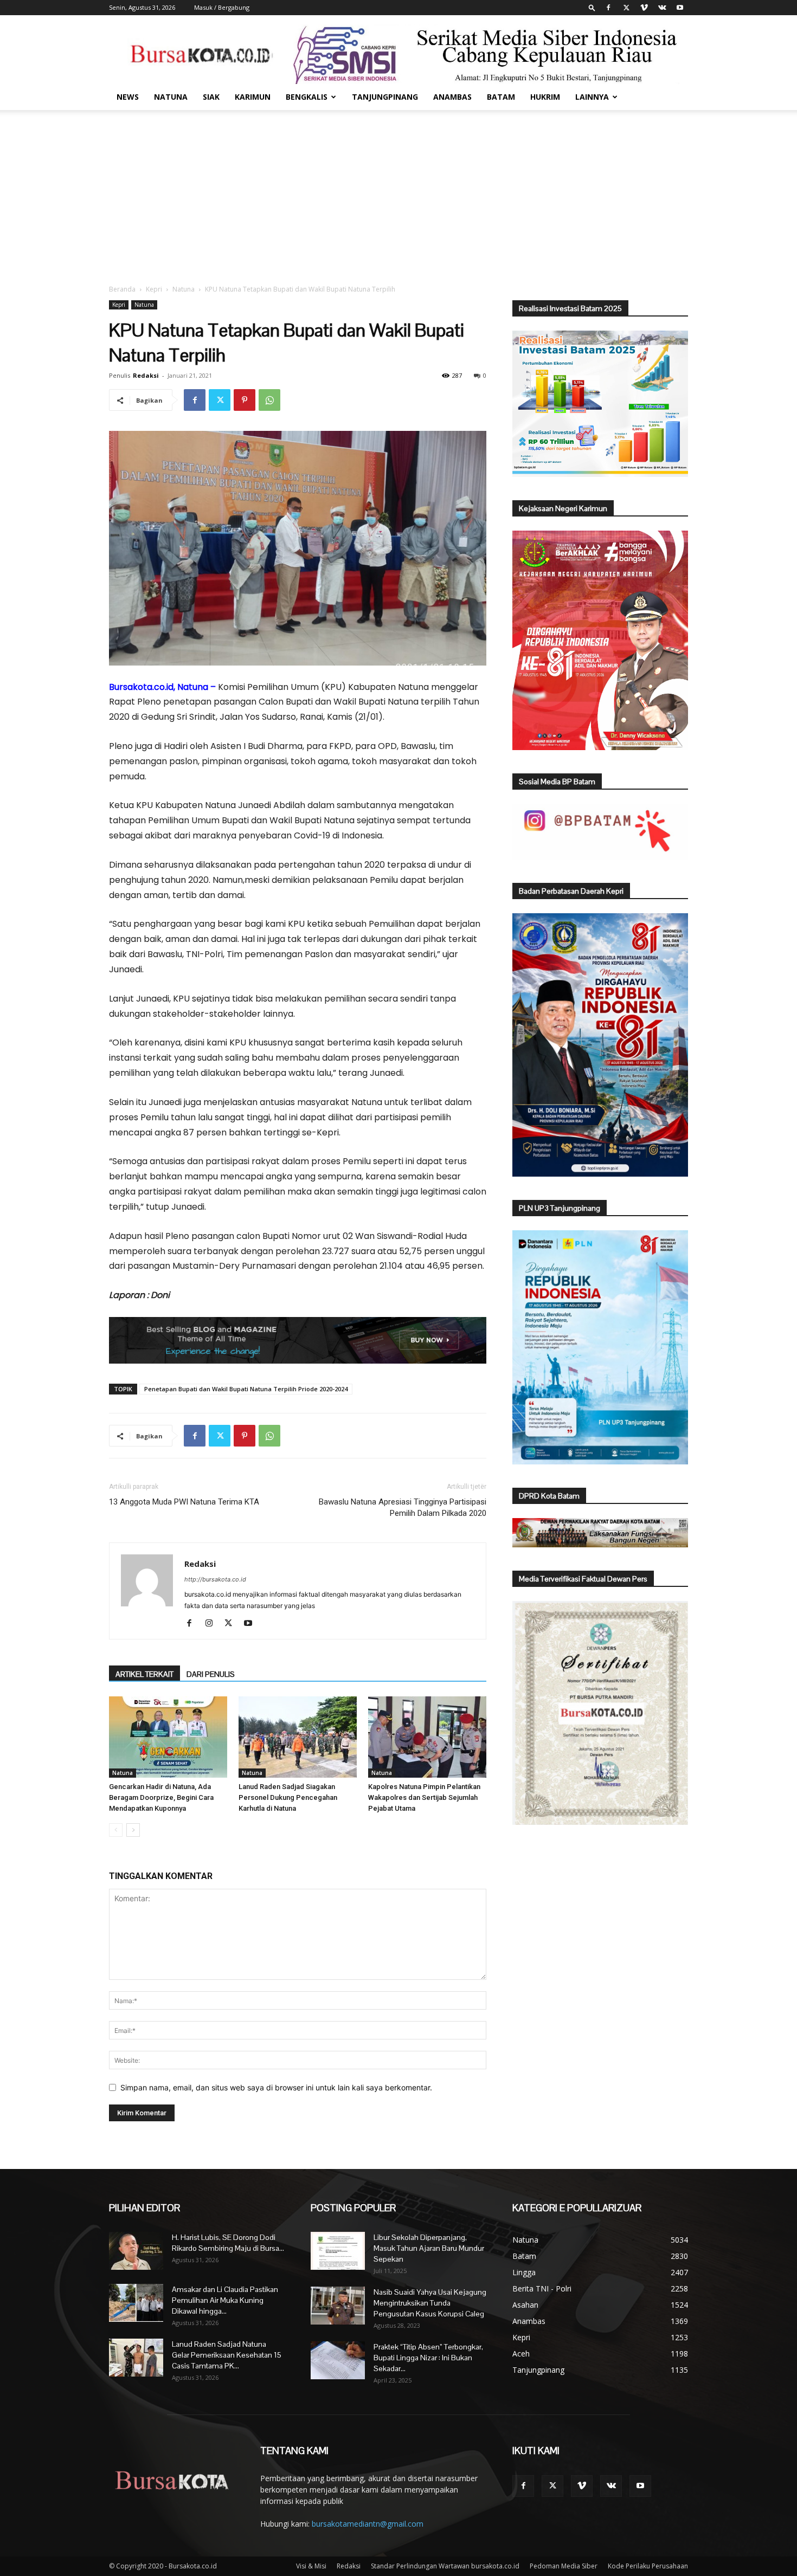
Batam (501, 97)
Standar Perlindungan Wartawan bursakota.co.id (445, 2566)
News (128, 97)
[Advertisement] (398, 191)
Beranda (122, 289)
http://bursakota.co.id (215, 1579)
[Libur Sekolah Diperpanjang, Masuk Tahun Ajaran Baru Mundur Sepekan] (338, 2251)
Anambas (452, 97)
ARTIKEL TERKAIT (144, 1674)
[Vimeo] (644, 8)
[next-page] (133, 1830)
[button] (592, 7)
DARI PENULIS (211, 1674)
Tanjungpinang (385, 97)
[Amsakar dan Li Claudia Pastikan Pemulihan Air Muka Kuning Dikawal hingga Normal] (136, 2303)
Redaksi (146, 375)
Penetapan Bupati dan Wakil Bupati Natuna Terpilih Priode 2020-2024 (246, 1389)
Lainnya (592, 97)
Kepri (154, 289)
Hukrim (545, 97)
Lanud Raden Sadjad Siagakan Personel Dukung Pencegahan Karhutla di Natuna (288, 1797)
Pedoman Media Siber (564, 2566)
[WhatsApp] (269, 400)
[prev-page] (116, 1830)
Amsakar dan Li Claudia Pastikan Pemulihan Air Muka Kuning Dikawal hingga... (225, 2300)
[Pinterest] (245, 400)
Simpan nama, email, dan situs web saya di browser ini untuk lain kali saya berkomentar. (276, 2087)
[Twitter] (626, 8)
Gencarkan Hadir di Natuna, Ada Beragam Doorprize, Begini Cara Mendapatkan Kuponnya (161, 1797)
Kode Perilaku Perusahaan (648, 2566)
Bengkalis (307, 97)
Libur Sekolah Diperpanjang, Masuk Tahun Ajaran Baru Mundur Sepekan (429, 2248)
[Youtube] (680, 8)
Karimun (253, 97)
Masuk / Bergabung (222, 7)
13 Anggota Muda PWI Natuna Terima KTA (184, 1502)
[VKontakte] (662, 8)
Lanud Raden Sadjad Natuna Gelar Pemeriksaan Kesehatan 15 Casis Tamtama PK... (227, 2355)
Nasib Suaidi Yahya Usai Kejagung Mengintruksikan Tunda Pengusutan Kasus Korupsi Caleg (430, 2303)
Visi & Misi (311, 2566)
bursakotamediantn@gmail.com (368, 2524)
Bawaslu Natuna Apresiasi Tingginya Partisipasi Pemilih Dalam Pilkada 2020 (403, 1507)
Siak (211, 97)
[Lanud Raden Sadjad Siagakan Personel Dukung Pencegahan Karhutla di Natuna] (298, 1737)
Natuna (171, 97)
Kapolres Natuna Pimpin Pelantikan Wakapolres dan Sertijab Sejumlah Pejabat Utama (424, 1797)
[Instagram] (213, 1624)
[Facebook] (608, 8)
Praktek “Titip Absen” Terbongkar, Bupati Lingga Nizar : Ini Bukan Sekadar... (428, 2358)
